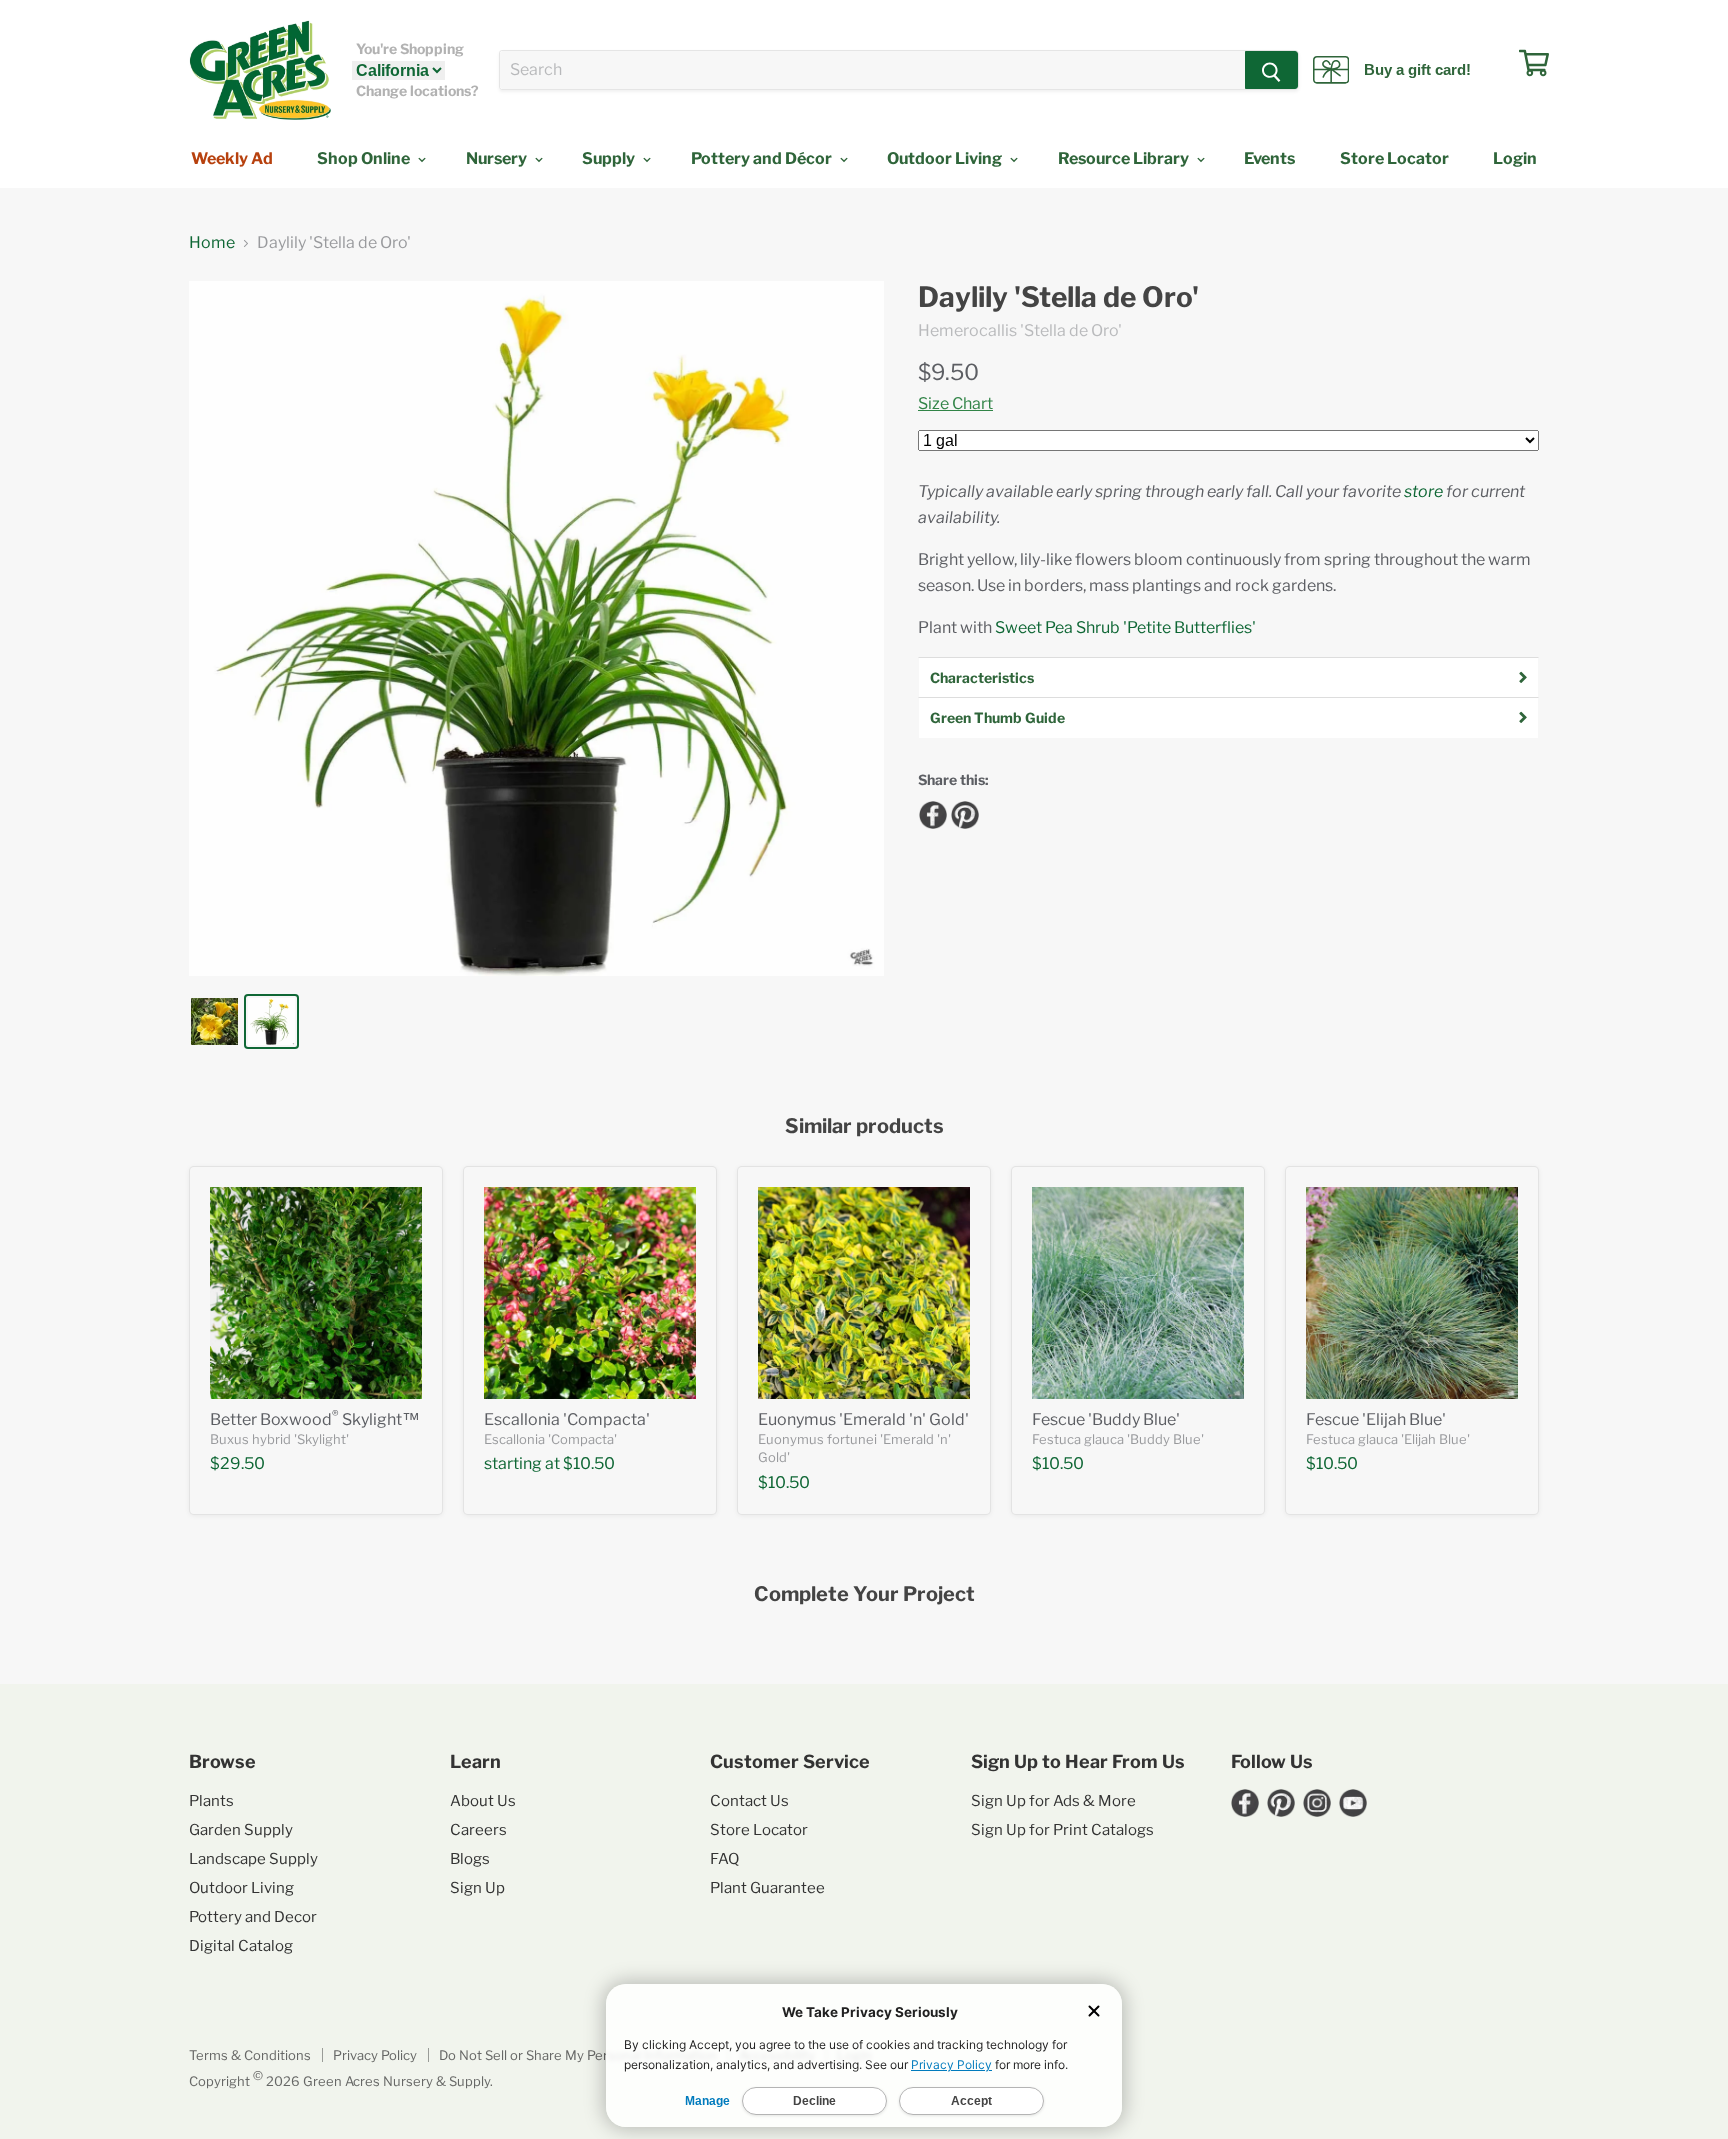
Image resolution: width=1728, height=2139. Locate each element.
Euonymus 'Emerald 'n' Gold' (863, 1419)
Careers (478, 1830)
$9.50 (948, 372)
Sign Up (477, 1888)
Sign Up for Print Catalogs (1062, 1830)
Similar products (864, 1126)
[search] (872, 70)
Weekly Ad (232, 158)
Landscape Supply (253, 1859)
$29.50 (237, 1463)
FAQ (724, 1859)
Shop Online (365, 158)
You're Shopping (410, 49)
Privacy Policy (375, 2055)
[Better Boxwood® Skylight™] (316, 1293)
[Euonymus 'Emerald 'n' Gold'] (864, 1293)
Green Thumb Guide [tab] (997, 717)
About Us (483, 1801)
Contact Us (749, 1801)
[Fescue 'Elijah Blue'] (1412, 1293)
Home (212, 243)
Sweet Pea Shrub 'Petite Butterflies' (1125, 627)
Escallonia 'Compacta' (567, 1419)
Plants (211, 1801)
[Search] (1271, 70)
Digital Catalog (241, 1946)
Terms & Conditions (250, 2055)
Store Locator (1394, 158)
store (1423, 491)
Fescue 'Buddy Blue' (1106, 1419)
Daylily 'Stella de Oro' (1058, 297)
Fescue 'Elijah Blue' (1376, 1419)
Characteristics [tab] (982, 677)
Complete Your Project (864, 1594)
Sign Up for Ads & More (1053, 1801)
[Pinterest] (962, 812)
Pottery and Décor (763, 158)
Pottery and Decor (253, 1917)
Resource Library (1125, 158)
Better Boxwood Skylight (315, 1419)
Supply (610, 158)
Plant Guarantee (767, 1888)
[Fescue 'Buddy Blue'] (1138, 1293)
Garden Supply (241, 1830)
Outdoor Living (946, 158)
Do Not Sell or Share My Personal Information (578, 2055)
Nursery (498, 158)
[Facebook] (930, 812)
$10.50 (589, 1463)
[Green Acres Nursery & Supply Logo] (260, 70)
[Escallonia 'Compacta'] (590, 1293)
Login (1515, 158)
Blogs (470, 1859)
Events (1269, 158)
